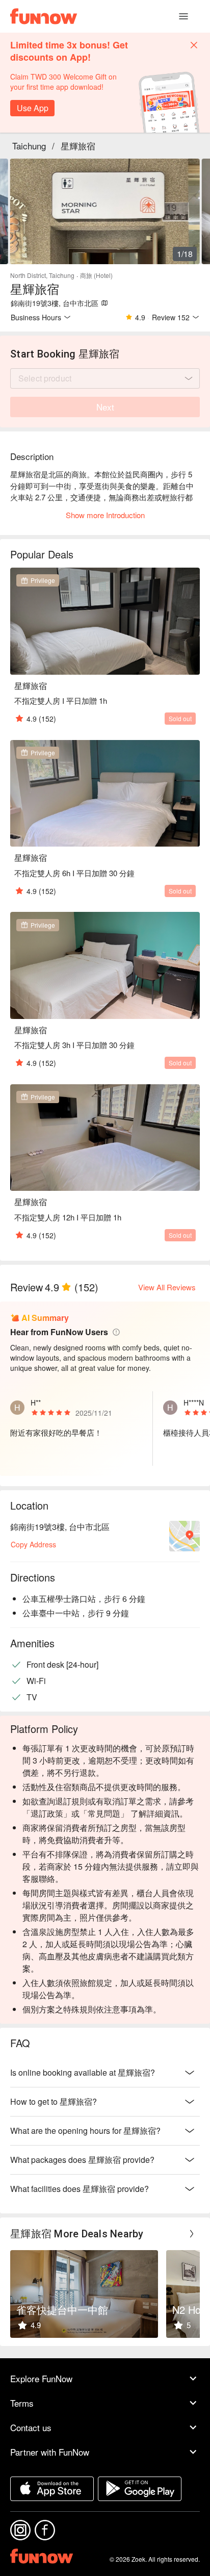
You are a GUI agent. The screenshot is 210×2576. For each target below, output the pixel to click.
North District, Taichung (42, 275)
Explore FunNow (41, 2378)
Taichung (29, 146)
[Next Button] (192, 2234)
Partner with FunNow (50, 2452)
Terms (22, 2403)
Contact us (31, 2427)
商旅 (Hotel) (96, 275)
